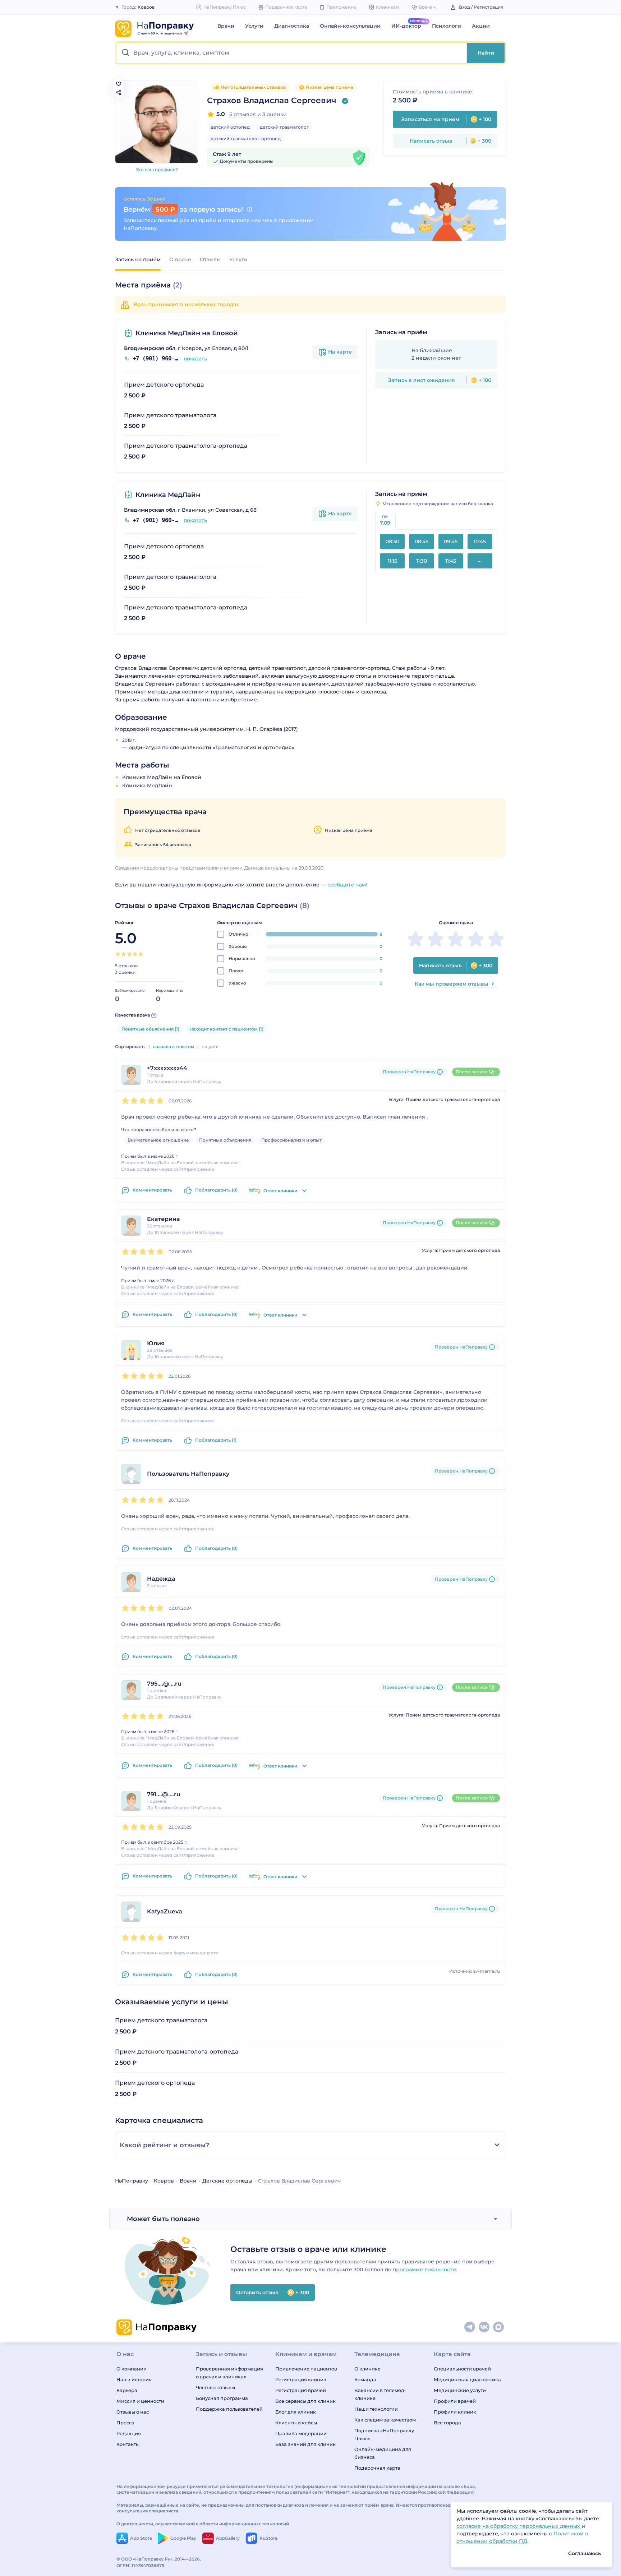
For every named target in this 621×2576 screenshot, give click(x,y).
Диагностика (292, 26)
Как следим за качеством (385, 2420)
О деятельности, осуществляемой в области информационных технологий (203, 2524)
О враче (180, 259)
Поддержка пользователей (229, 2409)
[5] (141, 954)
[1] (118, 954)
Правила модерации (301, 2433)
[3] (129, 954)
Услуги (254, 26)
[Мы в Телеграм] (470, 2327)
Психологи (447, 26)
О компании (132, 2369)
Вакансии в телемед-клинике (380, 2394)
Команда (365, 2379)
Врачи (226, 26)
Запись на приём (138, 259)
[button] (292, 53)
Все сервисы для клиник (305, 2401)
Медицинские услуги (460, 2390)
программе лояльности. (425, 2269)
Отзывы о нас (133, 2412)
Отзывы (210, 259)
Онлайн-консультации (350, 26)
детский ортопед (230, 127)
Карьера (127, 2390)
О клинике (367, 2369)
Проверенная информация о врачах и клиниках (229, 2373)
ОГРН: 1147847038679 (141, 2565)
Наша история (134, 2379)
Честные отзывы (215, 2387)
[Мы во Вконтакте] (484, 2327)
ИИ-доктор (406, 26)
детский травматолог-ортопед (246, 139)
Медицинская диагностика (467, 2379)
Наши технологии (376, 2409)
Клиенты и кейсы (296, 2423)
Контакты (128, 2444)
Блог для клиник (296, 2412)
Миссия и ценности (140, 2401)
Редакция (129, 2433)
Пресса (125, 2423)
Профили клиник (455, 2412)
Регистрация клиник (301, 2379)
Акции (481, 26)
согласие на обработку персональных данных (519, 2526)
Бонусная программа (222, 2398)
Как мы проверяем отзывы (452, 984)
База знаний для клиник (305, 2444)
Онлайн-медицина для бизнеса (383, 2453)
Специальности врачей (462, 2369)
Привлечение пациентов (306, 2369)
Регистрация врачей (301, 2390)
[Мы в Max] (499, 2327)
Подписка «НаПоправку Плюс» (384, 2434)
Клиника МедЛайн (168, 495)
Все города (447, 2423)
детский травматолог (284, 127)
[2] (124, 954)
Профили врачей (455, 2401)
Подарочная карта (377, 2468)
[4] (135, 954)
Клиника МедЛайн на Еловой (187, 333)
